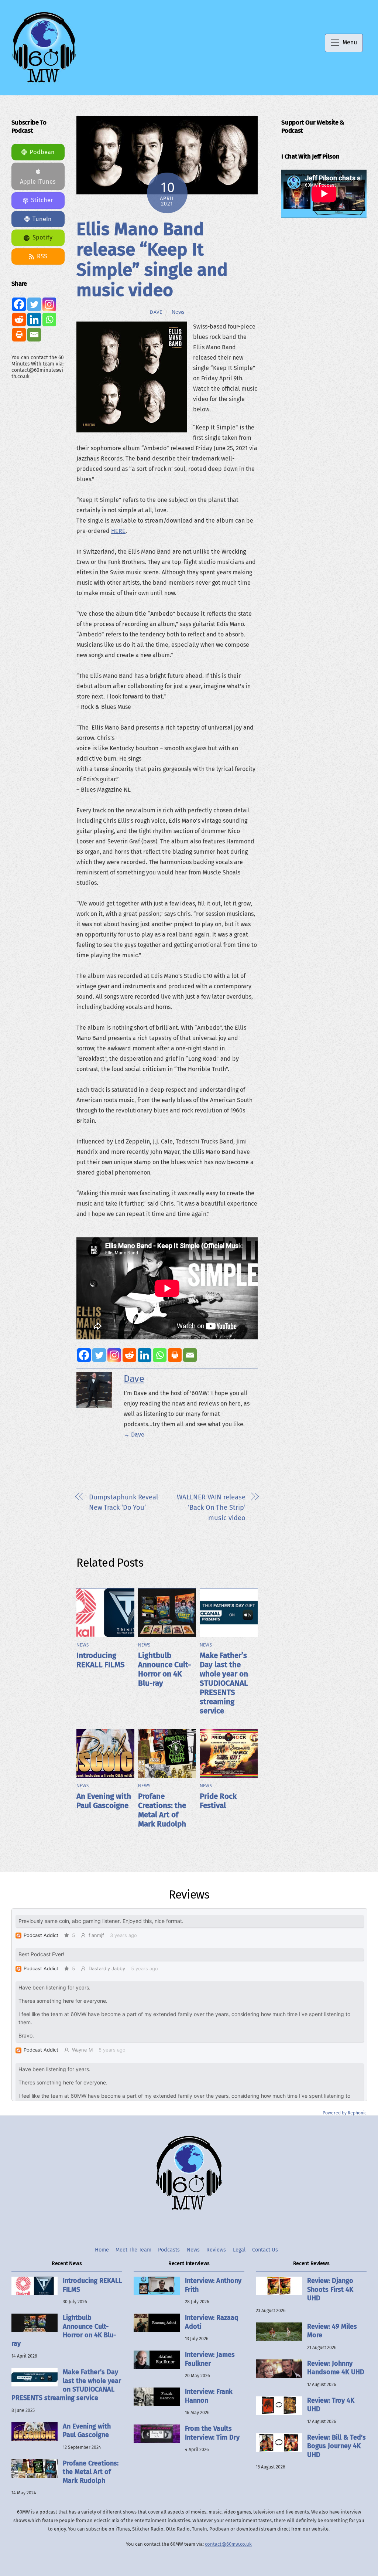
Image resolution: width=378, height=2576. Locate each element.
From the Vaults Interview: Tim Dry (212, 2433)
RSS (42, 256)
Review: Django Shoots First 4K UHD (330, 2289)
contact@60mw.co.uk (228, 2544)
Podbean (42, 152)
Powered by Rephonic (345, 2113)
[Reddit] (129, 1355)
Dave (156, 312)
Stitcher (42, 200)
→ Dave (134, 1435)
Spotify (42, 237)
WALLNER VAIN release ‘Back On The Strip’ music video (211, 1508)
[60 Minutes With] (44, 82)
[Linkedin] (145, 1355)
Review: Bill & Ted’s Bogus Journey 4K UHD (336, 2446)
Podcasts (169, 2250)
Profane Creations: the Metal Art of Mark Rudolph (162, 1810)
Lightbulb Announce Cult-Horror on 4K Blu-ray (164, 1669)
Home (102, 2250)
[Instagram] (114, 1355)
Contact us (265, 2250)
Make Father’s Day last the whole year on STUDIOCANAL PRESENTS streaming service (224, 1683)
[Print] (175, 1355)
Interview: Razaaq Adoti (212, 2322)
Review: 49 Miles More (332, 2331)
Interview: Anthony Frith (213, 2285)
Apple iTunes (38, 182)
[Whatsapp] (160, 1355)
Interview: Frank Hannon (209, 2396)
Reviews (216, 2250)
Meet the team (133, 2250)
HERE (118, 531)
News (178, 312)
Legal (239, 2250)
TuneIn (42, 219)
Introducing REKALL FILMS (101, 1660)
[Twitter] (99, 1355)
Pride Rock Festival (218, 1801)
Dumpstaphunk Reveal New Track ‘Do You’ (123, 1502)
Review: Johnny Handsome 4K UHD (336, 2368)
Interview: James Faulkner (210, 2359)
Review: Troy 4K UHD (331, 2405)
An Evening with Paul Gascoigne (104, 1801)
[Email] (190, 1355)
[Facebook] (84, 1355)
